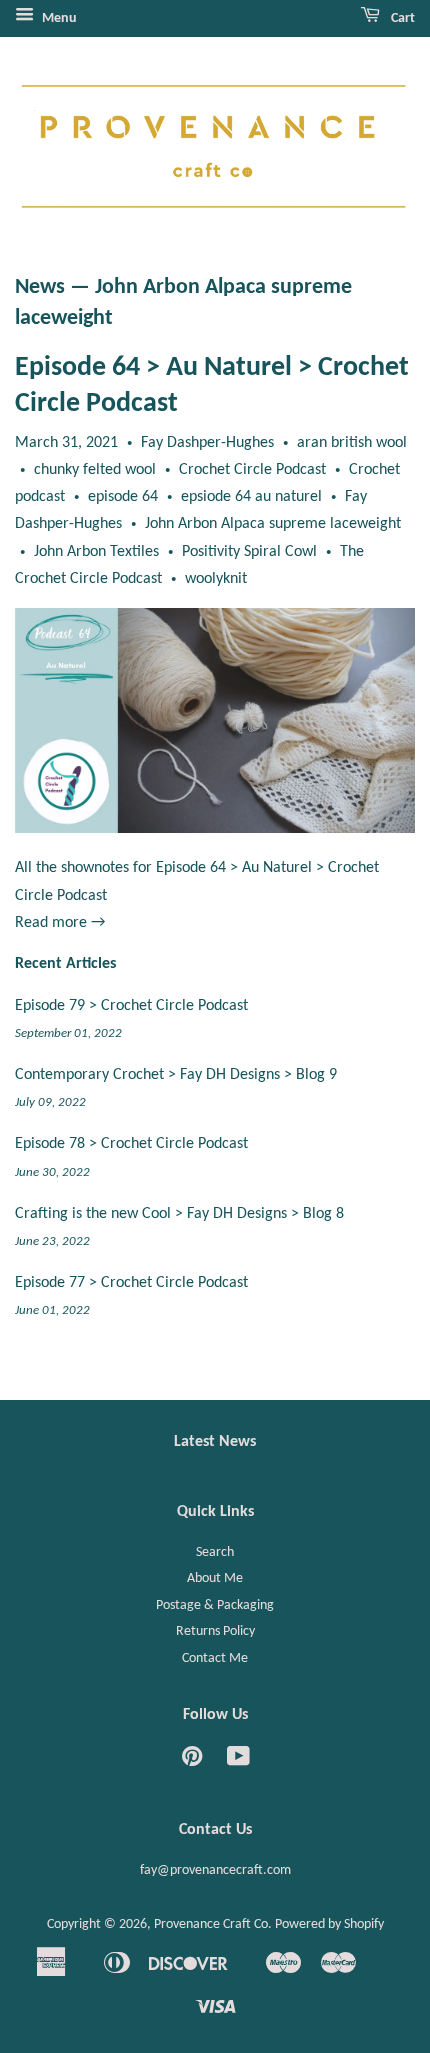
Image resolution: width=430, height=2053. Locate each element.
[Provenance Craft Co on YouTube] (238, 1761)
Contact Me (215, 1658)
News (40, 287)
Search (215, 1552)
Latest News (215, 1442)
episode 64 (123, 497)
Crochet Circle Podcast (252, 470)
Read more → (60, 923)
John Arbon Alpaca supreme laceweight (273, 524)
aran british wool (352, 443)
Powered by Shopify (329, 1924)
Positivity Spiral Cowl (249, 552)
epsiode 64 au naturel (251, 497)
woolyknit (216, 579)
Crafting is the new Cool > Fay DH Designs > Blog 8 (179, 1214)
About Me (215, 1578)
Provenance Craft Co (211, 1924)
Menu (58, 18)
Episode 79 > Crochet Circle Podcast (131, 1006)
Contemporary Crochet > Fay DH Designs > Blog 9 (176, 1075)
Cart (401, 18)
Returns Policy (215, 1631)
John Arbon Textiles (96, 552)
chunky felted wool (95, 470)
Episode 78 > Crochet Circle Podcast (131, 1144)
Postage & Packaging (215, 1605)
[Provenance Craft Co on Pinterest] (192, 1761)
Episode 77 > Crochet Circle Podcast (131, 1283)
